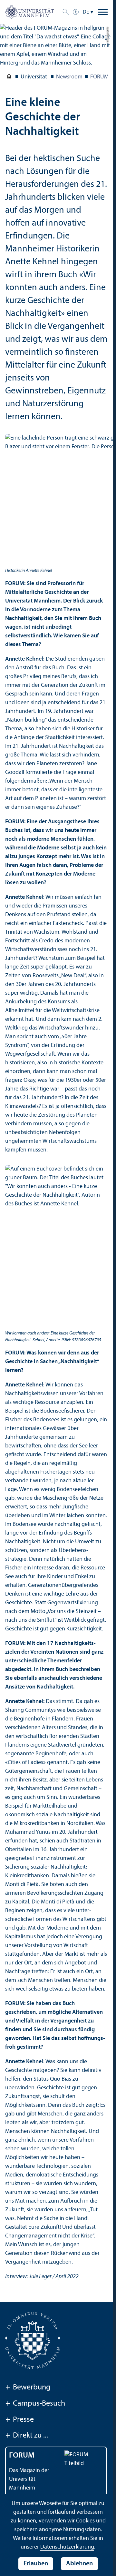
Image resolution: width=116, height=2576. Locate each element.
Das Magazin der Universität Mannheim (29, 2479)
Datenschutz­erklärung (67, 2547)
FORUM (99, 77)
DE (86, 12)
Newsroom (69, 77)
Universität (9, 77)
